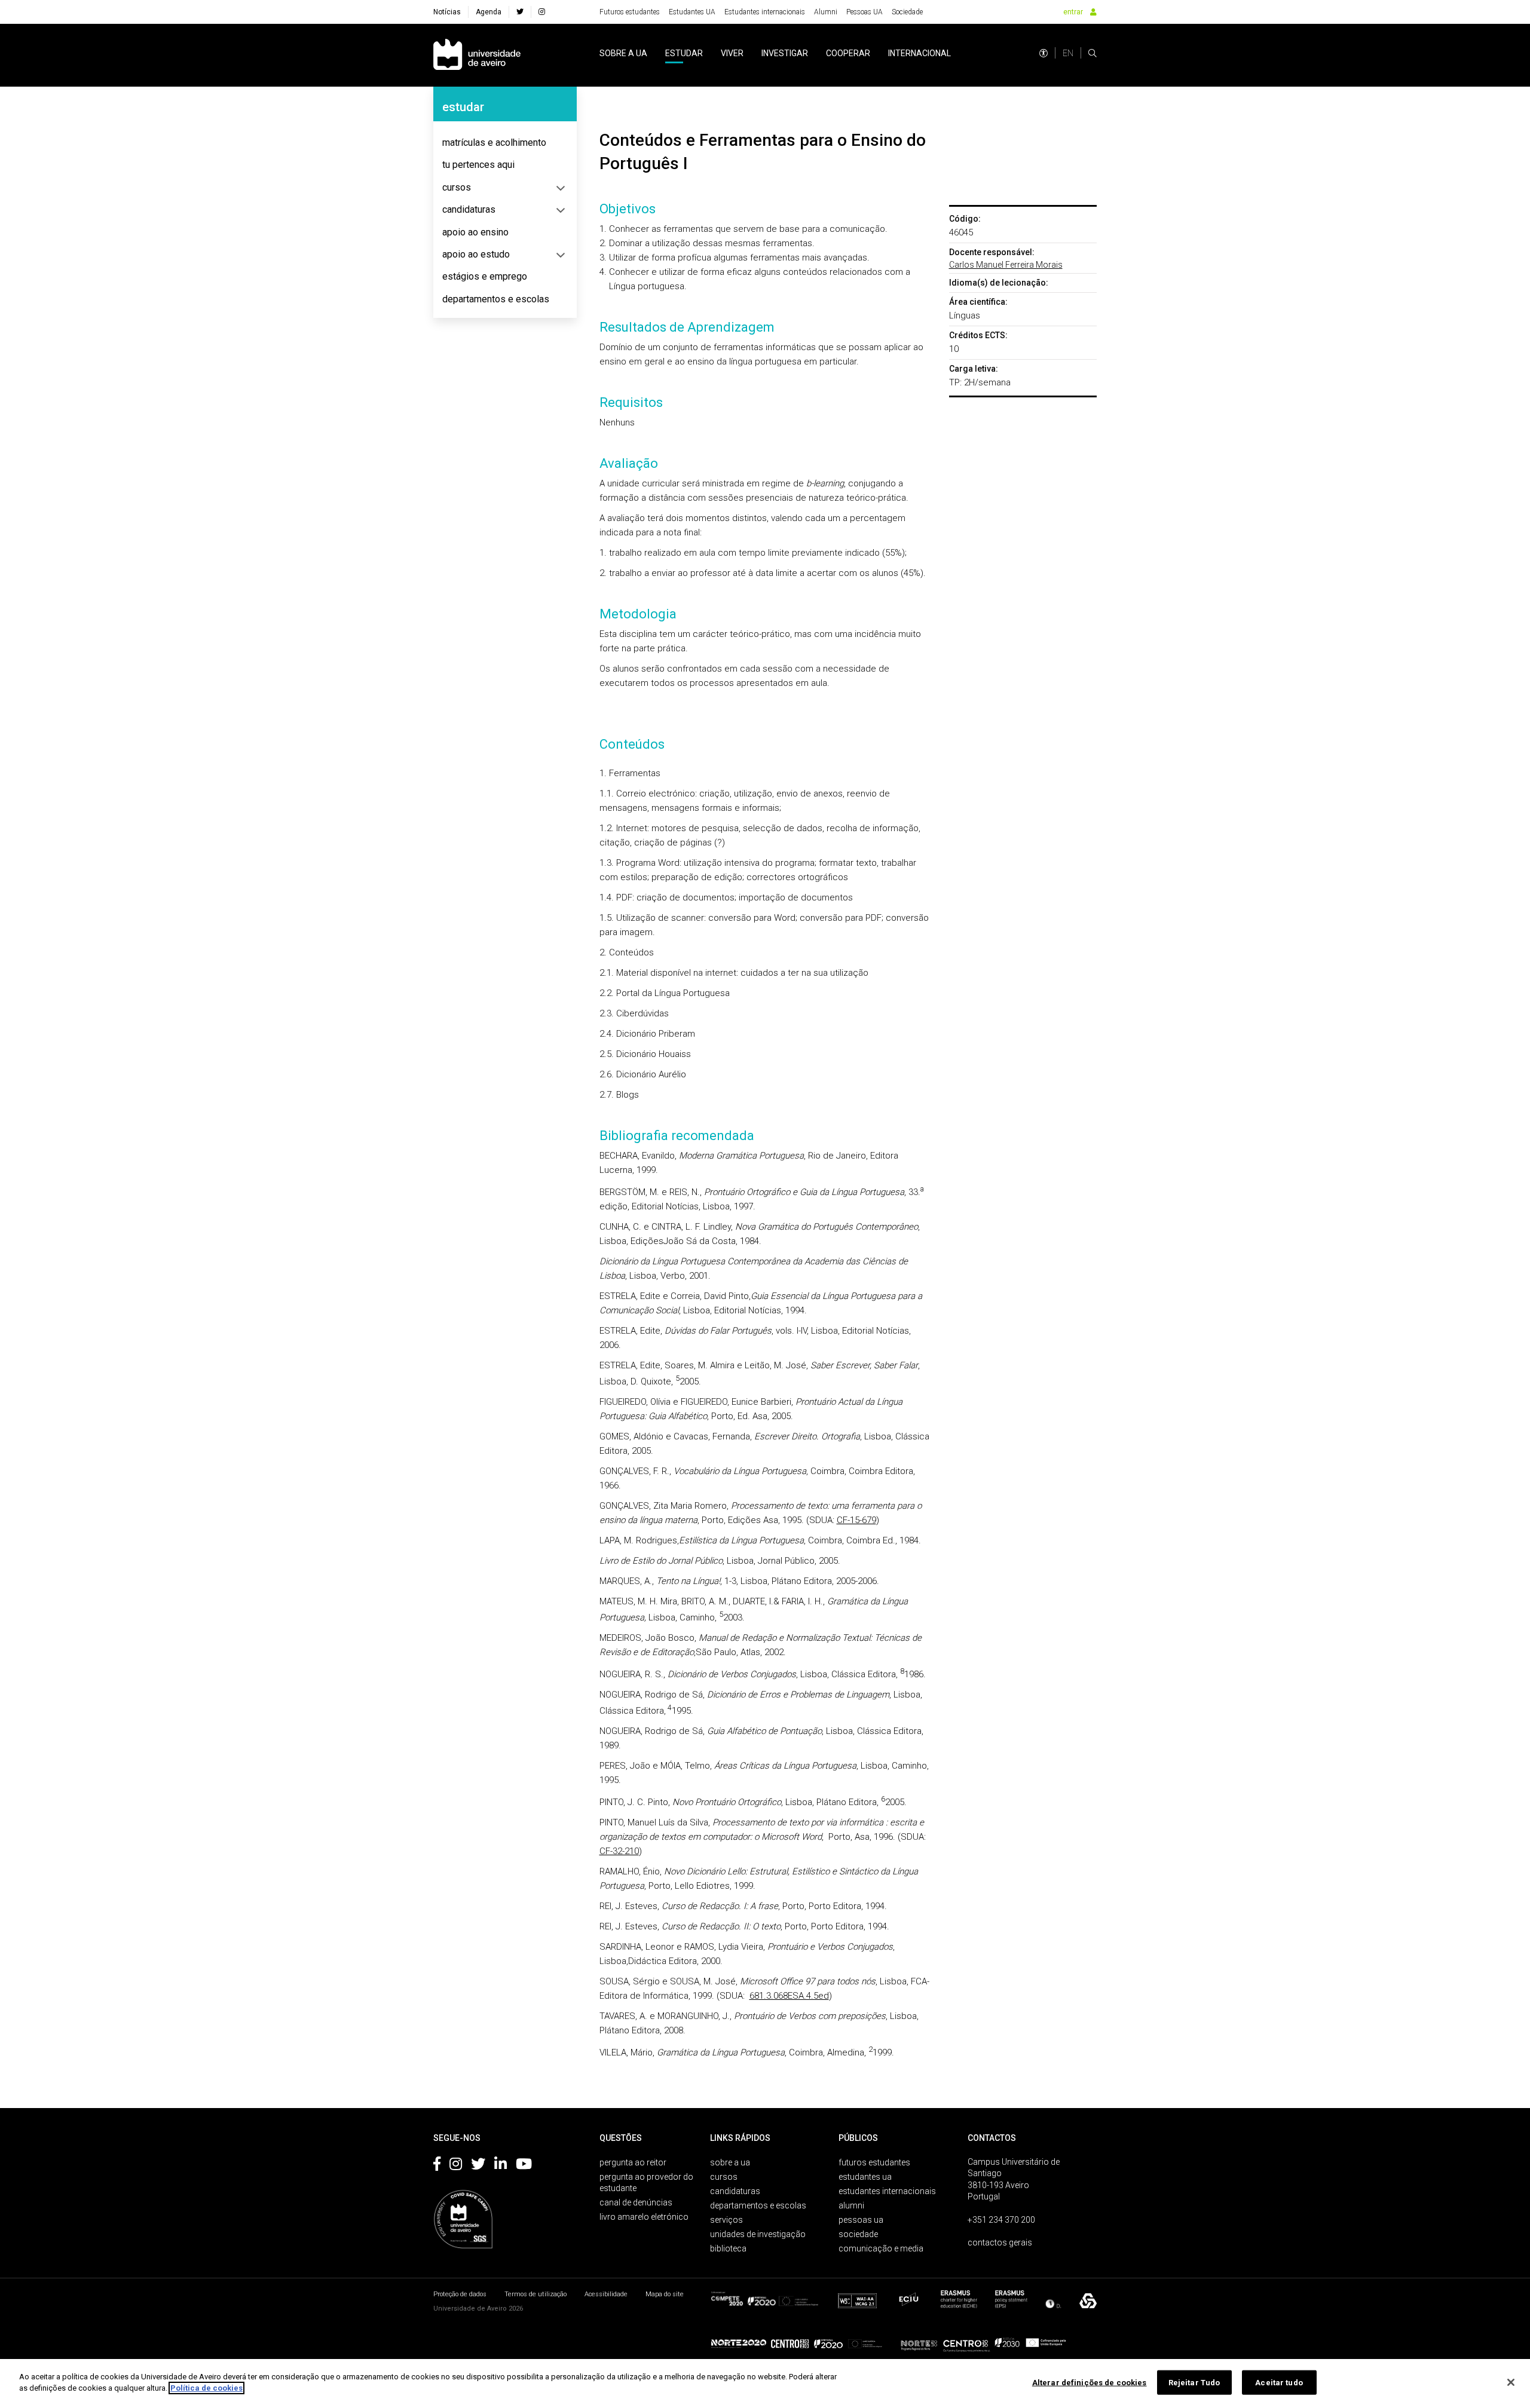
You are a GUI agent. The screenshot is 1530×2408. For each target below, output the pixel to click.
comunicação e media (881, 2248)
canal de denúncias (636, 2202)
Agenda (489, 12)
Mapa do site (665, 2294)
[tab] (505, 143)
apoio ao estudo (476, 254)
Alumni (826, 12)
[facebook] (520, 12)
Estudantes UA (692, 12)
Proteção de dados (460, 2294)
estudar (684, 53)
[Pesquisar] (1093, 53)
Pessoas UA (865, 12)
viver (732, 53)
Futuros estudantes (630, 12)
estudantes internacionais (887, 2191)
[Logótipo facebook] (437, 2166)
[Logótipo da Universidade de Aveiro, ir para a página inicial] (477, 55)
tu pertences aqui (478, 165)
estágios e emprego (485, 276)
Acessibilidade (606, 2294)
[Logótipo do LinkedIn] (501, 2166)
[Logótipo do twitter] (478, 2166)
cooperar (848, 53)
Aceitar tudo (1279, 2383)
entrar (1073, 12)
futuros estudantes (874, 2162)
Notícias (447, 12)
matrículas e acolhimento (494, 143)
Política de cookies (206, 2388)
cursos (457, 187)
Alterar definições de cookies (1090, 2383)
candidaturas (469, 209)
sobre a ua (623, 53)
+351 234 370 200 (1001, 2220)
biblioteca (728, 2248)
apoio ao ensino (475, 232)
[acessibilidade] (1044, 53)
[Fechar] (1511, 2382)
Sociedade (907, 12)
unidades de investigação (758, 2234)
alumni (851, 2205)
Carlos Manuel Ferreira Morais (1006, 265)
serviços (726, 2220)
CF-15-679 (856, 1520)
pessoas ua (861, 2220)
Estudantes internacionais (765, 12)
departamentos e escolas (496, 299)
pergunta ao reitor (633, 2162)
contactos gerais (1000, 2242)
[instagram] (542, 12)
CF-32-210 (619, 1851)
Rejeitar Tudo (1194, 2383)
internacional (919, 53)
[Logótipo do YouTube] (524, 2166)
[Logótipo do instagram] (456, 2166)
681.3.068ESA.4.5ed (789, 1996)
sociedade (858, 2234)
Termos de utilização (535, 2294)
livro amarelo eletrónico (644, 2217)
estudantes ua (865, 2177)
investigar (785, 53)
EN (1068, 53)
